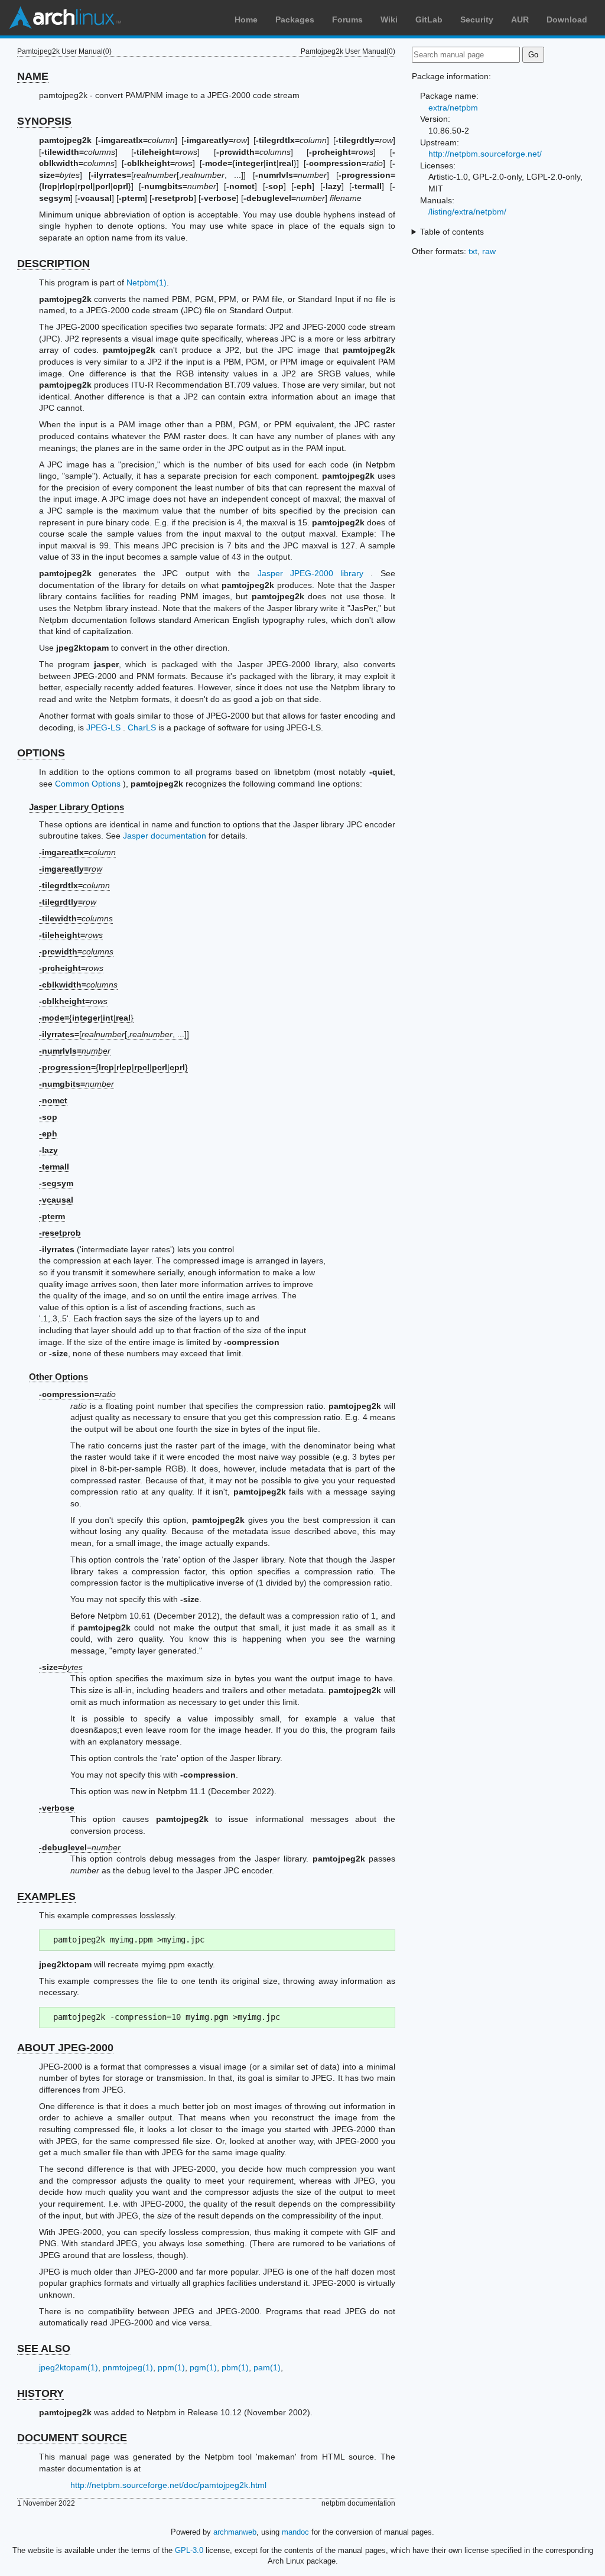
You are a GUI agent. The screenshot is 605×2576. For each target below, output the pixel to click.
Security (477, 20)
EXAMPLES (46, 1896)
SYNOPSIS (44, 121)
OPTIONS (41, 753)
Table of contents (452, 232)
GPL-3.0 (189, 2550)
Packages (295, 20)
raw (489, 251)
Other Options (58, 1377)
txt (473, 251)
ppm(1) (171, 2367)
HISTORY (40, 2393)
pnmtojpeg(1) (128, 2367)
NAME (33, 76)
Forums (347, 20)
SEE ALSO (44, 2348)
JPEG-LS (103, 727)
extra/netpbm (453, 108)
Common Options (88, 784)
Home (246, 20)
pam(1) (267, 2367)
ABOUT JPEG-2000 (65, 2048)
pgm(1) (203, 2367)
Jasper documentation (165, 836)
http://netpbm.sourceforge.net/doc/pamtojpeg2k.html (168, 2485)
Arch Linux (65, 18)
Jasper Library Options (77, 807)
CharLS (142, 727)
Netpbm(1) (147, 282)
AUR (520, 20)
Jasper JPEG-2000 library (311, 573)
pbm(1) (235, 2367)
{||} (86, 1018)
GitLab (429, 20)
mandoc (295, 2532)
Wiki (389, 20)
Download (567, 20)
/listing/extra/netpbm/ (467, 212)
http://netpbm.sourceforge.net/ (485, 154)
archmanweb (235, 2532)
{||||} (113, 1067)
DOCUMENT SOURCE (72, 2438)
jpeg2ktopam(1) (69, 2367)
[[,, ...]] (114, 1034)
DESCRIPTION (53, 264)
